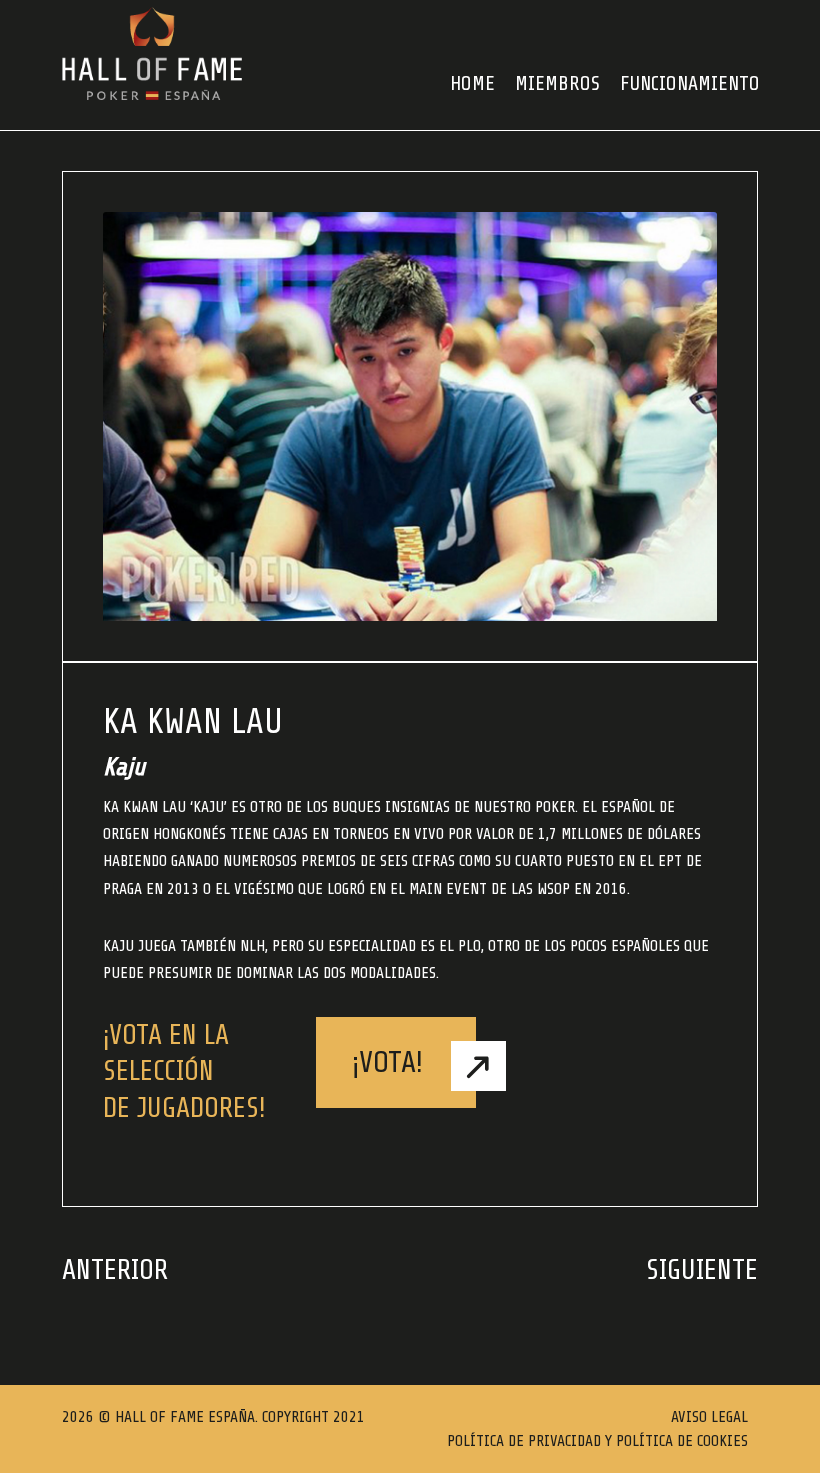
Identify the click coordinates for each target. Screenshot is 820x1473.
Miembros (557, 83)
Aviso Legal (709, 1417)
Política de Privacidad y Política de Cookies (597, 1441)
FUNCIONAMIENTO (690, 83)
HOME (472, 83)
